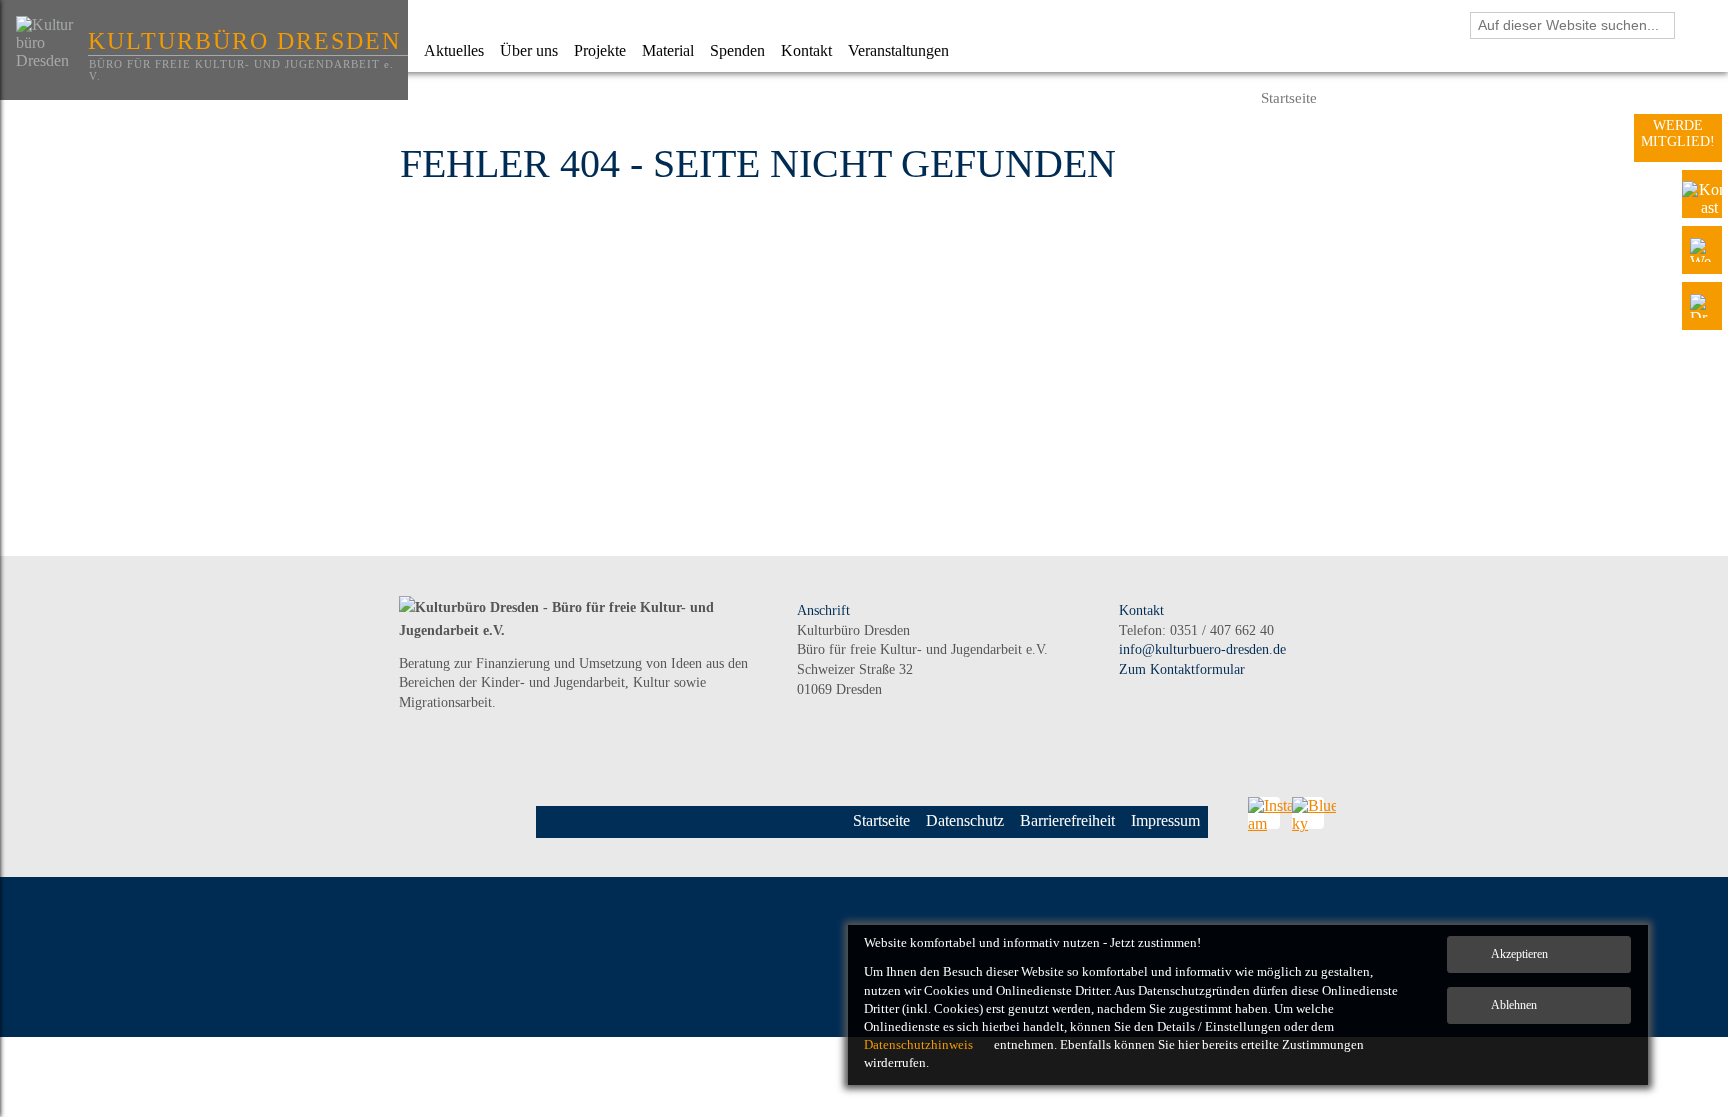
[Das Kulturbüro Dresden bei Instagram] (1264, 813)
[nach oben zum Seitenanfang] (1663, 901)
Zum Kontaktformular (1182, 669)
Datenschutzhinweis (918, 1044)
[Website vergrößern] (1702, 250)
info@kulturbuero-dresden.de (1202, 649)
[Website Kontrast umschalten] (1702, 194)
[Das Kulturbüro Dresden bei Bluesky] (1308, 813)
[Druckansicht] (1702, 306)
